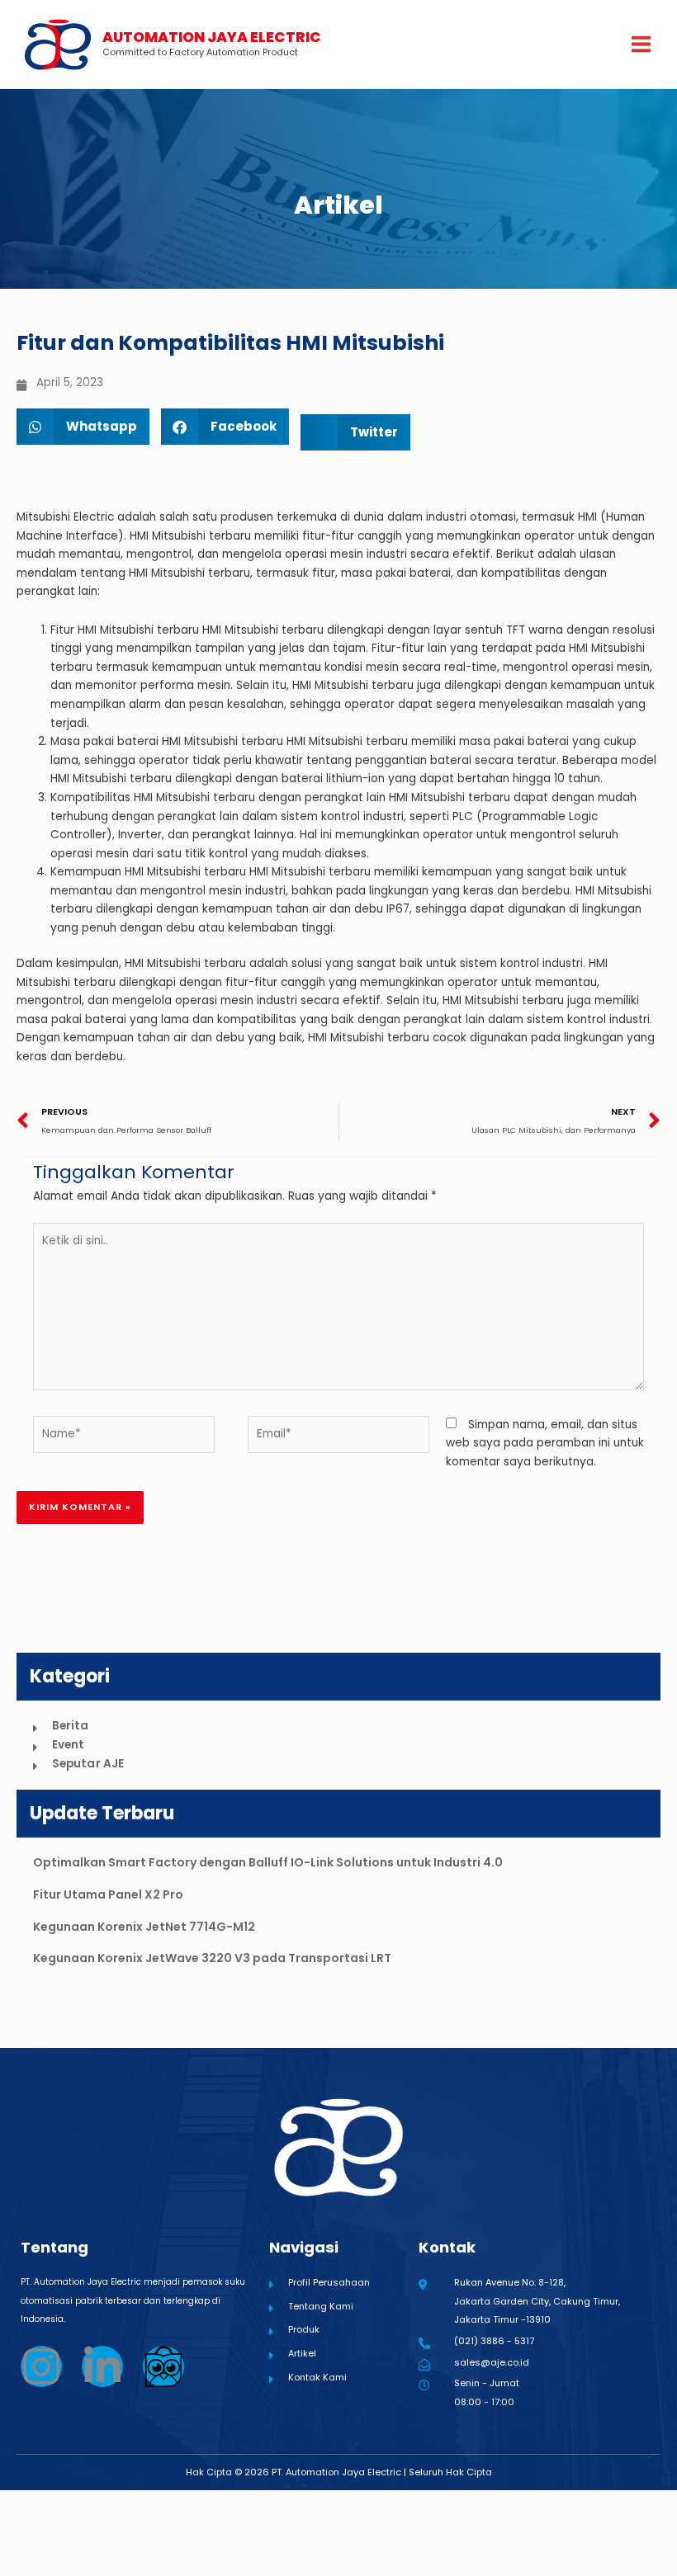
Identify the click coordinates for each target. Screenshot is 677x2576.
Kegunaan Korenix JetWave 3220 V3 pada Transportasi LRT (212, 1958)
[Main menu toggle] (641, 45)
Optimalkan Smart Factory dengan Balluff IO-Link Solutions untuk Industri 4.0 (268, 1862)
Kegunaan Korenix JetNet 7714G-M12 (144, 1927)
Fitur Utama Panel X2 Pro (108, 1894)
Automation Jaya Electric (212, 37)
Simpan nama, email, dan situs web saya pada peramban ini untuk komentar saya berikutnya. (545, 1443)
